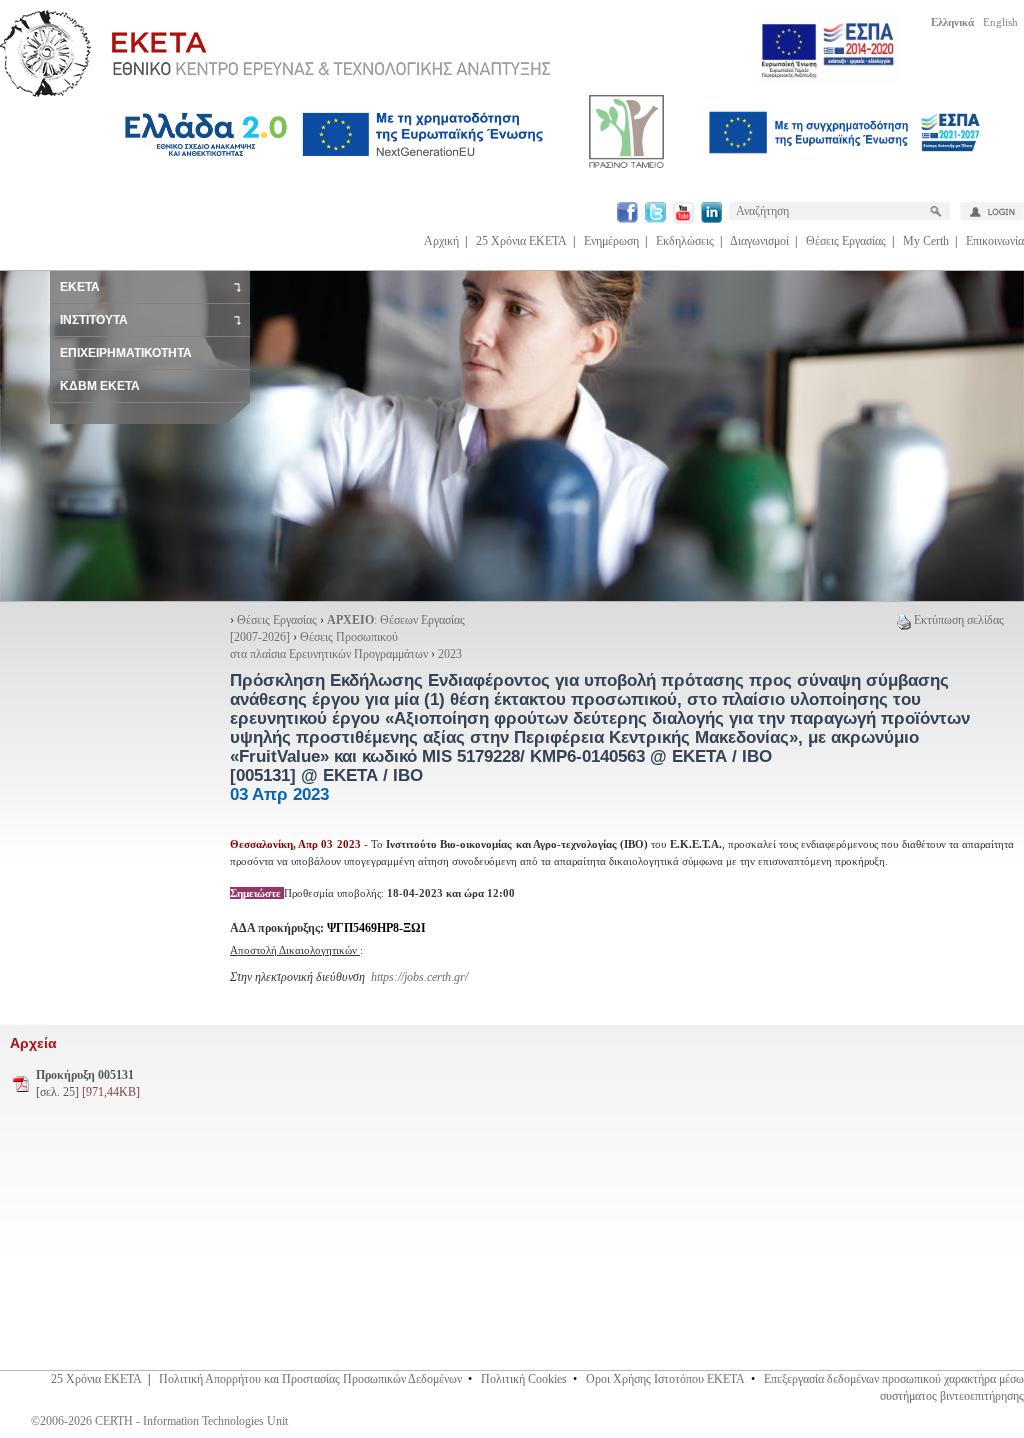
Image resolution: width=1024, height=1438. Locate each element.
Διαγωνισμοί (759, 241)
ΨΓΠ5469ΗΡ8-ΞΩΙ (376, 928)
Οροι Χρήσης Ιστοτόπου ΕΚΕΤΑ (665, 1379)
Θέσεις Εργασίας (846, 241)
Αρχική (441, 241)
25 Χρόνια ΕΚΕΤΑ (521, 241)
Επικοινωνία (995, 241)
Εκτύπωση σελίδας (959, 620)
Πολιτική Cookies (524, 1379)
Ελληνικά (952, 22)
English (1000, 22)
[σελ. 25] (88, 1083)
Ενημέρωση (611, 241)
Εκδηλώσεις (685, 241)
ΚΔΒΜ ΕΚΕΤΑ (100, 386)
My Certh (926, 241)
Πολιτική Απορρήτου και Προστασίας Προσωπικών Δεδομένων (310, 1379)
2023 (450, 654)
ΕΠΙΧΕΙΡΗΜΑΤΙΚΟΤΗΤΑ (126, 353)
